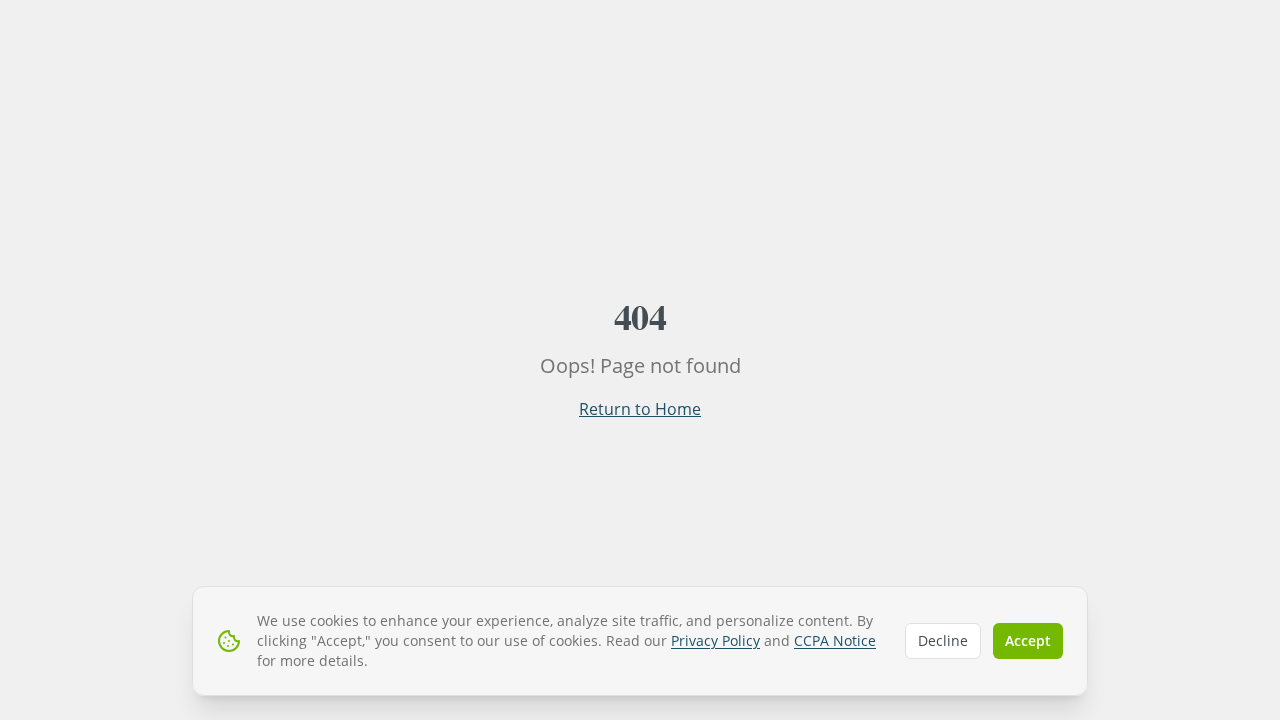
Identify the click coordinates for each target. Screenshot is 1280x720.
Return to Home (640, 409)
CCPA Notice (835, 640)
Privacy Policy (715, 640)
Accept (1028, 640)
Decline (943, 640)
